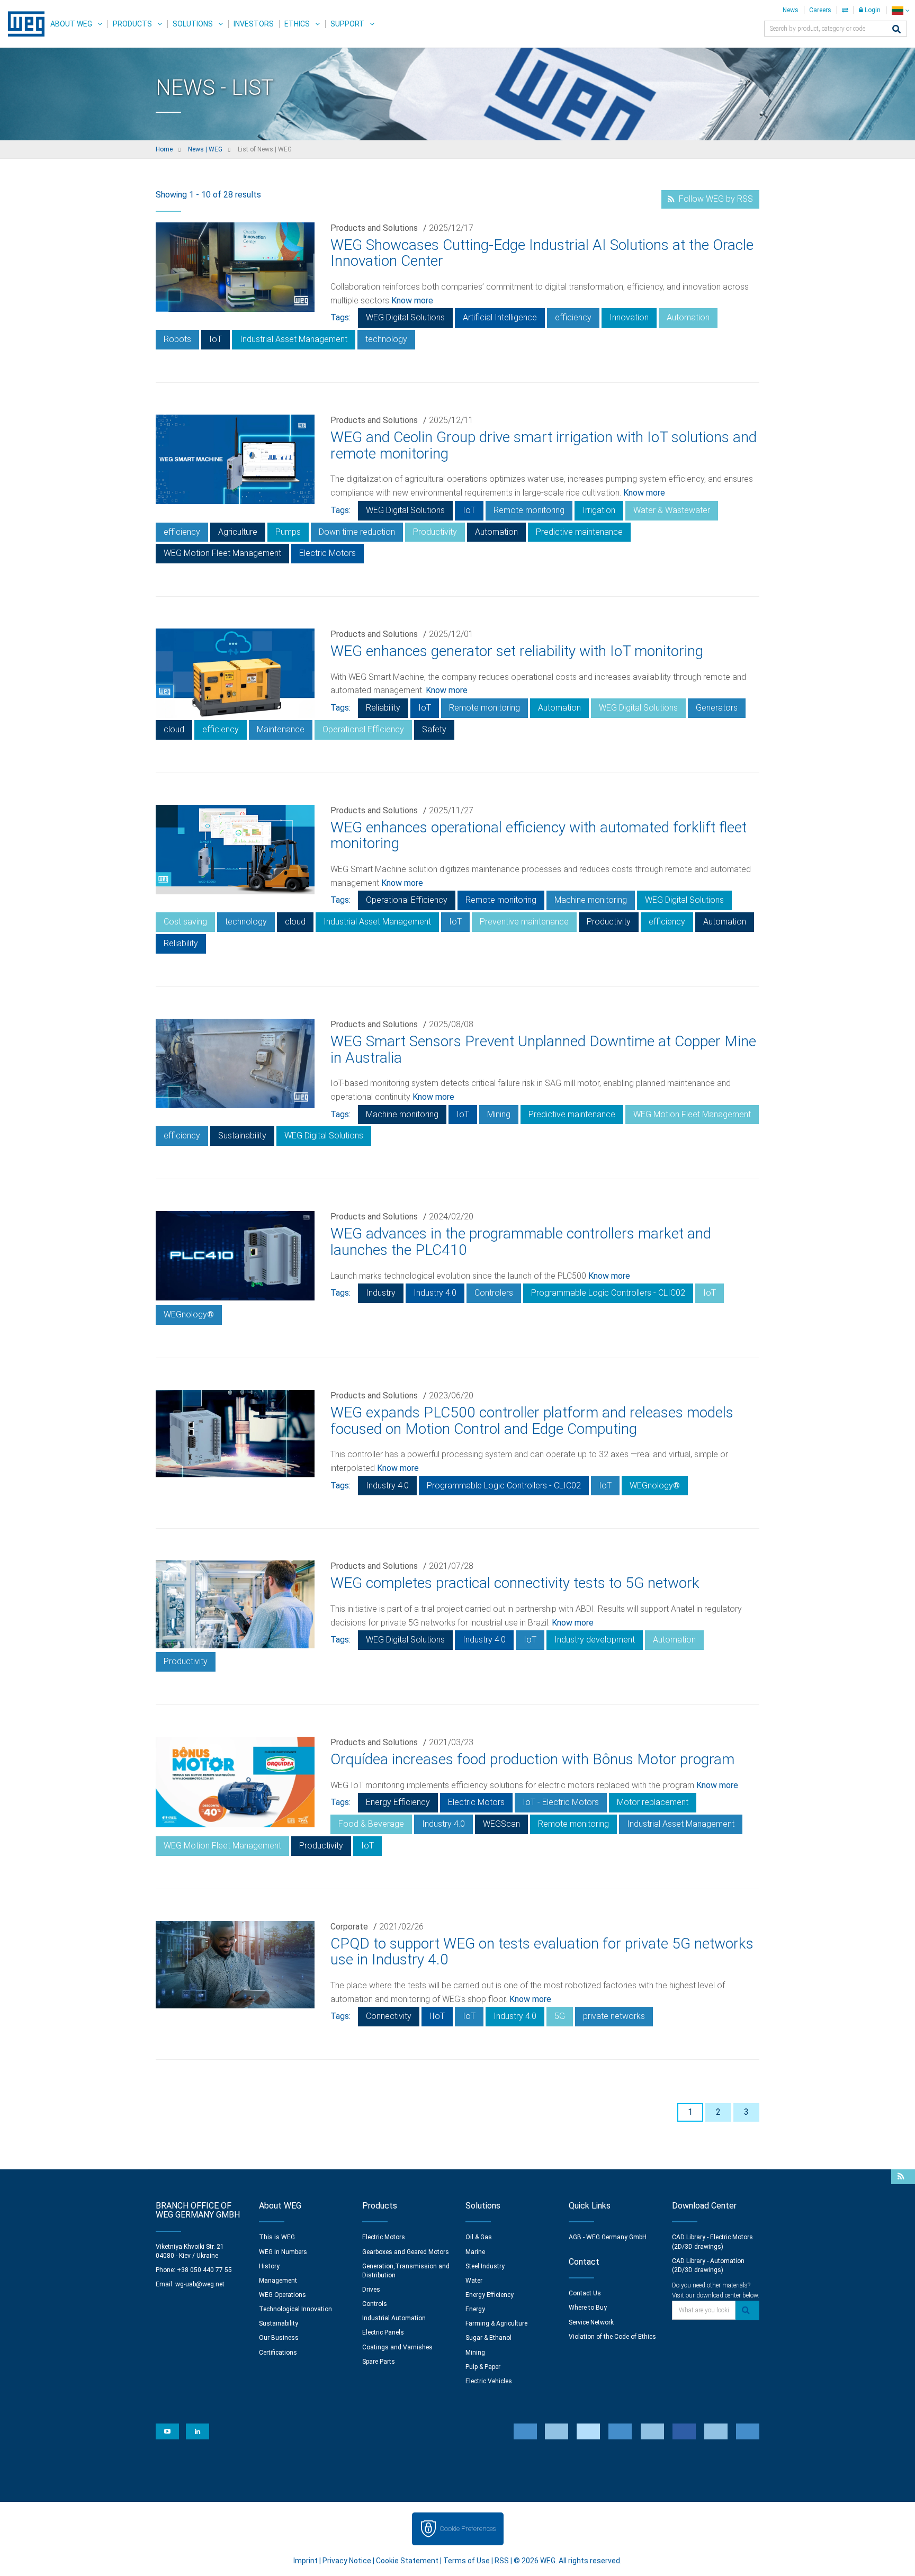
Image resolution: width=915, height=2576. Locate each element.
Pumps (288, 532)
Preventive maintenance (524, 922)
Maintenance (281, 729)
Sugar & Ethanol (488, 2338)
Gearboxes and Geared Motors (406, 2252)
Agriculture (238, 532)
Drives (371, 2290)
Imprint (306, 2561)
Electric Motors (328, 553)
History (269, 2266)
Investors (254, 24)
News (791, 10)
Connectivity (389, 2016)
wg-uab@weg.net (200, 2284)
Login (872, 10)
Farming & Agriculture (496, 2323)
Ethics (297, 24)
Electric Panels (383, 2332)
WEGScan (501, 1824)
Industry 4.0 (435, 1293)
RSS (502, 2561)
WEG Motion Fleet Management (222, 553)
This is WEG (277, 2237)
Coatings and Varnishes (397, 2347)
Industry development (595, 1640)
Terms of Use (467, 2561)
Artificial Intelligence (500, 317)
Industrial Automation (394, 2318)
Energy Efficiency (398, 1802)
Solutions (193, 24)
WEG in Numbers (283, 2252)
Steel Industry (485, 2266)
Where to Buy (588, 2308)
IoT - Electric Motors (561, 1802)
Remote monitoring (529, 510)
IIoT (437, 2016)
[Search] (896, 30)
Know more (412, 300)
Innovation (629, 317)
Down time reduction (357, 532)
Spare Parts (379, 2362)
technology (386, 339)
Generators (717, 708)
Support (347, 24)
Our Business (279, 2338)
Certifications (278, 2353)
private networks (614, 2016)
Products (132, 24)
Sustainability (242, 1136)
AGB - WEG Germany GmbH (608, 2237)
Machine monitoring (591, 900)
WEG (23, 24)
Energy (475, 2309)
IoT (216, 339)
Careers (820, 10)
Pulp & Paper (483, 2367)
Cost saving (185, 922)
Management (278, 2281)
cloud (174, 729)
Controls (375, 2304)
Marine (475, 2252)
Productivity (435, 532)
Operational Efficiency (363, 729)
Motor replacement (653, 1802)
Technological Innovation (295, 2309)
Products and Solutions (374, 228)
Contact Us (585, 2293)
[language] (900, 10)
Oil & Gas (479, 2237)
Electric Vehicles (489, 2381)
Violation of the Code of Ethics (612, 2337)
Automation (688, 317)
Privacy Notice (347, 2561)
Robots (177, 339)
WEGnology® (189, 1314)
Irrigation (599, 510)
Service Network (591, 2322)
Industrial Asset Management (294, 339)
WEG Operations (282, 2295)
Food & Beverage (371, 1824)
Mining (499, 1114)
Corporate (349, 1927)
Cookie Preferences (468, 2529)
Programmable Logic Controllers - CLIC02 (608, 1293)
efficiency (573, 317)
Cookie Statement (407, 2561)
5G (560, 2016)
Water (474, 2281)
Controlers (494, 1293)
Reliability (383, 708)
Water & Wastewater (672, 510)
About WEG (71, 24)
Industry (381, 1293)
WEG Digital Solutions (405, 317)
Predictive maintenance (579, 532)
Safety (434, 729)
